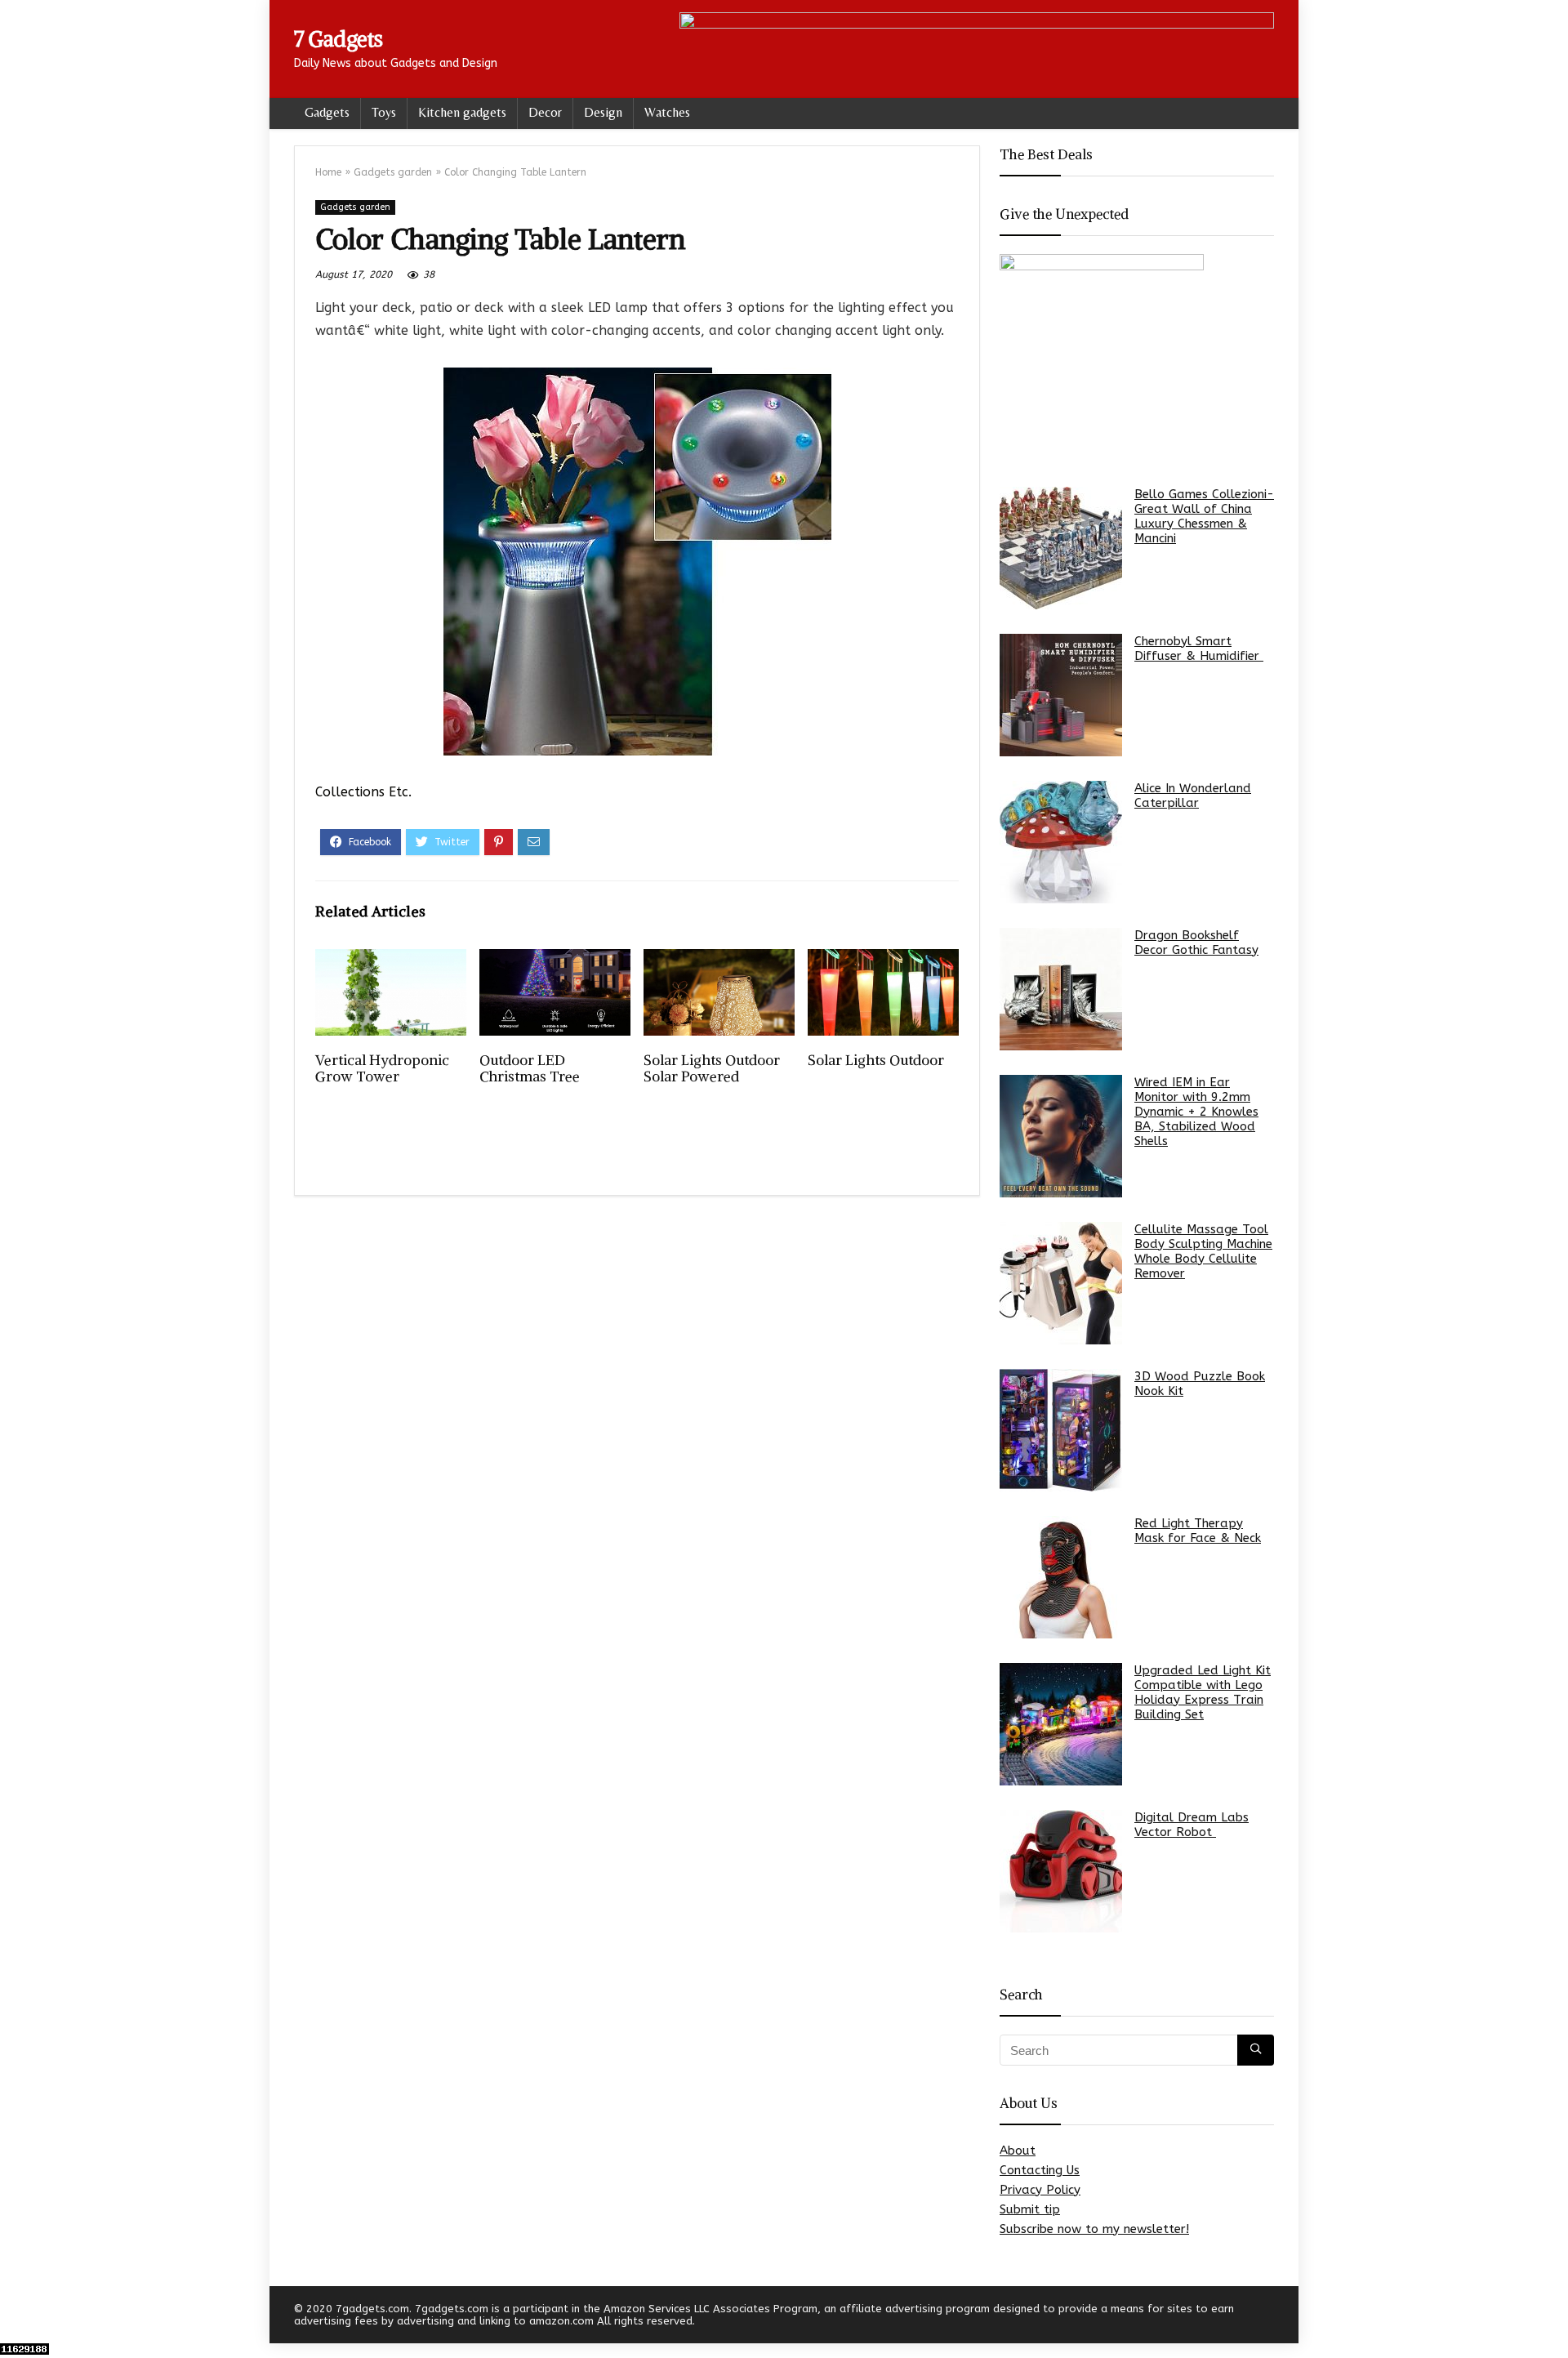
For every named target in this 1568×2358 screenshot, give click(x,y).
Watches (667, 112)
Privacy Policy (1040, 2190)
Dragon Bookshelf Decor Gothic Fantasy (1196, 943)
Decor (545, 112)
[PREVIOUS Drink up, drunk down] (16, 2317)
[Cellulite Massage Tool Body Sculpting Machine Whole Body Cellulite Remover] (1061, 1283)
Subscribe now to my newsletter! (1094, 2229)
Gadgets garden (393, 172)
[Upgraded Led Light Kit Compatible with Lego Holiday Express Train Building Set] (1061, 1724)
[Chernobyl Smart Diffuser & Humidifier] (1061, 695)
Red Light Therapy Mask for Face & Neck (1198, 1531)
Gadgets (327, 112)
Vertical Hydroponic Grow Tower (382, 1068)
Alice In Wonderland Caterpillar (1193, 796)
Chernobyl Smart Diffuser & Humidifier (1199, 649)
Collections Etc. (363, 792)
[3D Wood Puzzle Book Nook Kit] (1061, 1430)
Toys (384, 112)
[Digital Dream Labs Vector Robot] (1061, 1871)
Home (328, 172)
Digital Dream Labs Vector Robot (1192, 1825)
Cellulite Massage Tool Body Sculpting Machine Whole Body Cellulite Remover (1203, 1251)
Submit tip (1030, 2209)
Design (603, 112)
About (1018, 2151)
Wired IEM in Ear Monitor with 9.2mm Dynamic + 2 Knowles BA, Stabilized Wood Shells (1196, 1112)
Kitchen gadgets (462, 112)
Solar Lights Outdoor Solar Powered (712, 1068)
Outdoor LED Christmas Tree (530, 1068)
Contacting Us (1040, 2170)
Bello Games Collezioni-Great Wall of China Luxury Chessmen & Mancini (1204, 516)
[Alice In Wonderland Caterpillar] (1061, 842)
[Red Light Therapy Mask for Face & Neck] (1061, 1577)
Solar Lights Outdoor (876, 1060)
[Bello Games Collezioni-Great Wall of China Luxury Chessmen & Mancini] (1061, 548)
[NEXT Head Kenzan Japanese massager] (1552, 2317)
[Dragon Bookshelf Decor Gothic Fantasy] (1061, 989)
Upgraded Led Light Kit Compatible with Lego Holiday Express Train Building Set (1203, 1692)
